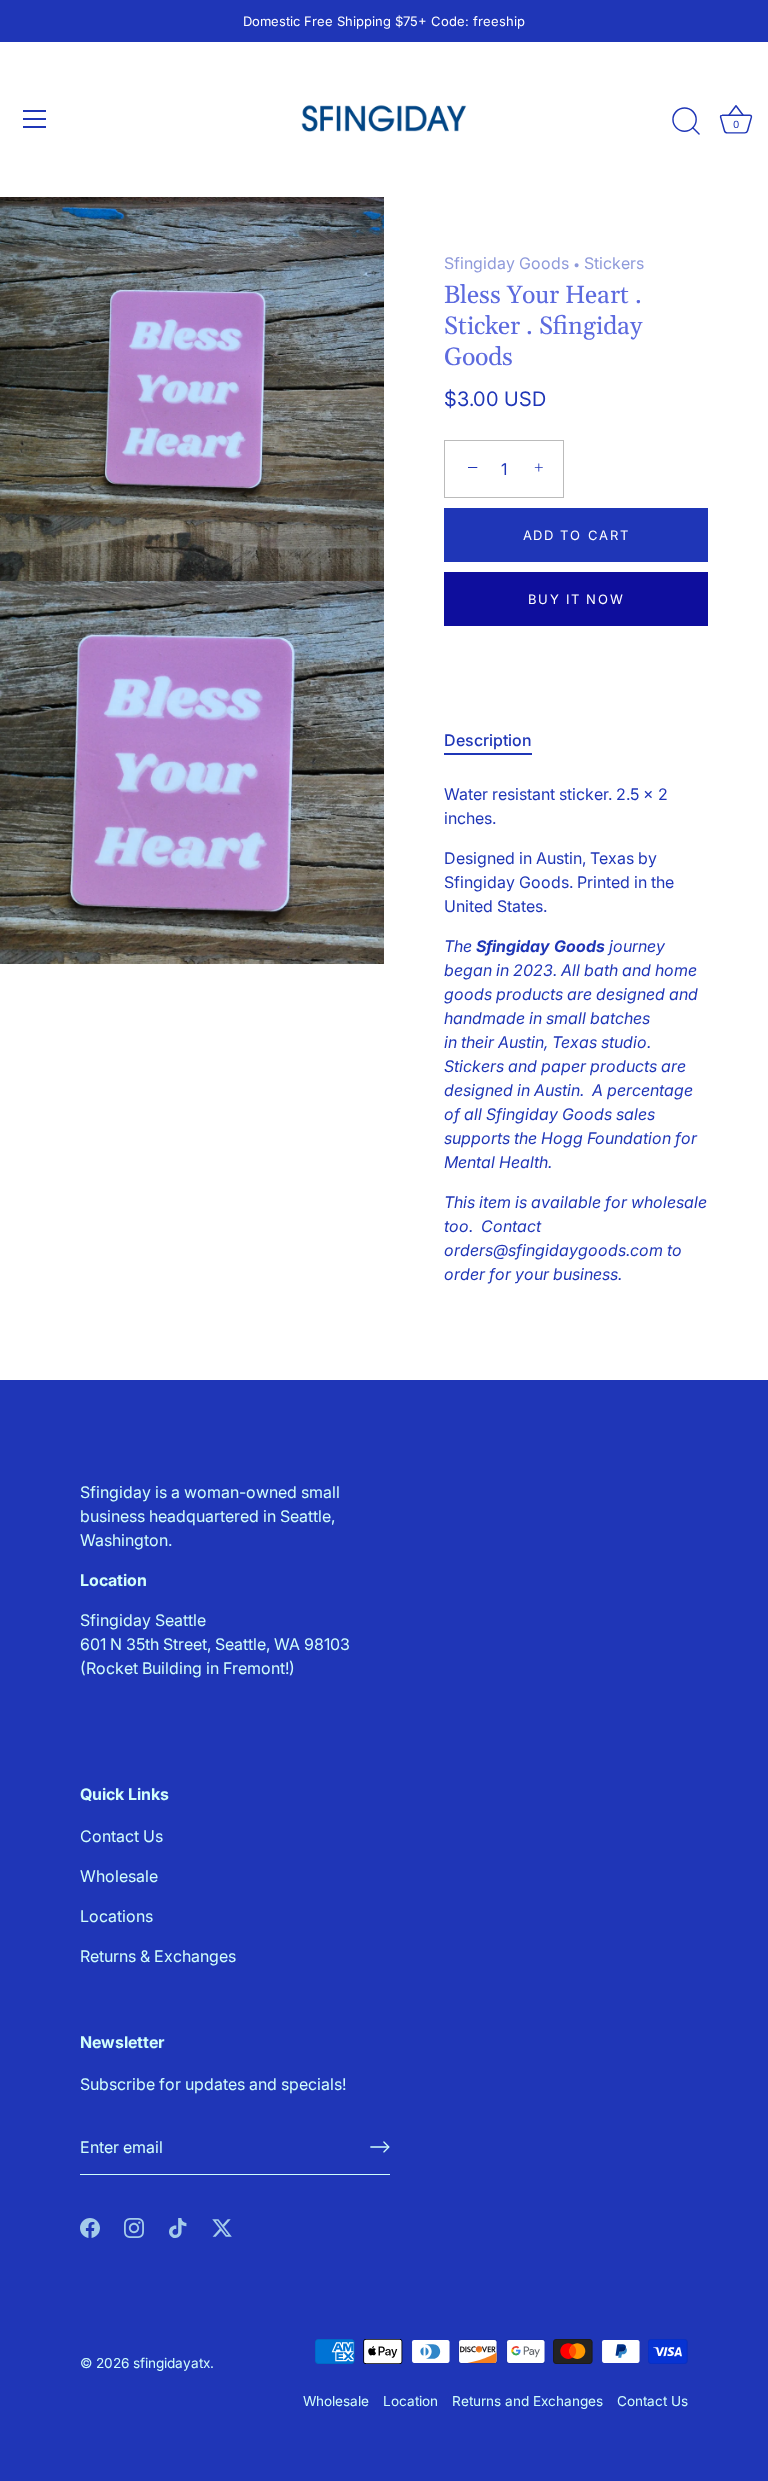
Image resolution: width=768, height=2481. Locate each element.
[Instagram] (134, 2227)
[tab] (498, 740)
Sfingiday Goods (506, 263)
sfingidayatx (171, 2363)
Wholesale (119, 1876)
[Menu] (35, 119)
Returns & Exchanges (158, 1956)
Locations (116, 1916)
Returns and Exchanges (527, 2401)
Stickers (614, 263)
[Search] (686, 122)
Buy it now (576, 599)
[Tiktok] (178, 2227)
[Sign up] (380, 2147)
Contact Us (121, 1836)
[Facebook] (90, 2227)
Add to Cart (576, 535)
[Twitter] (222, 2227)
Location (410, 2401)
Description (488, 740)
